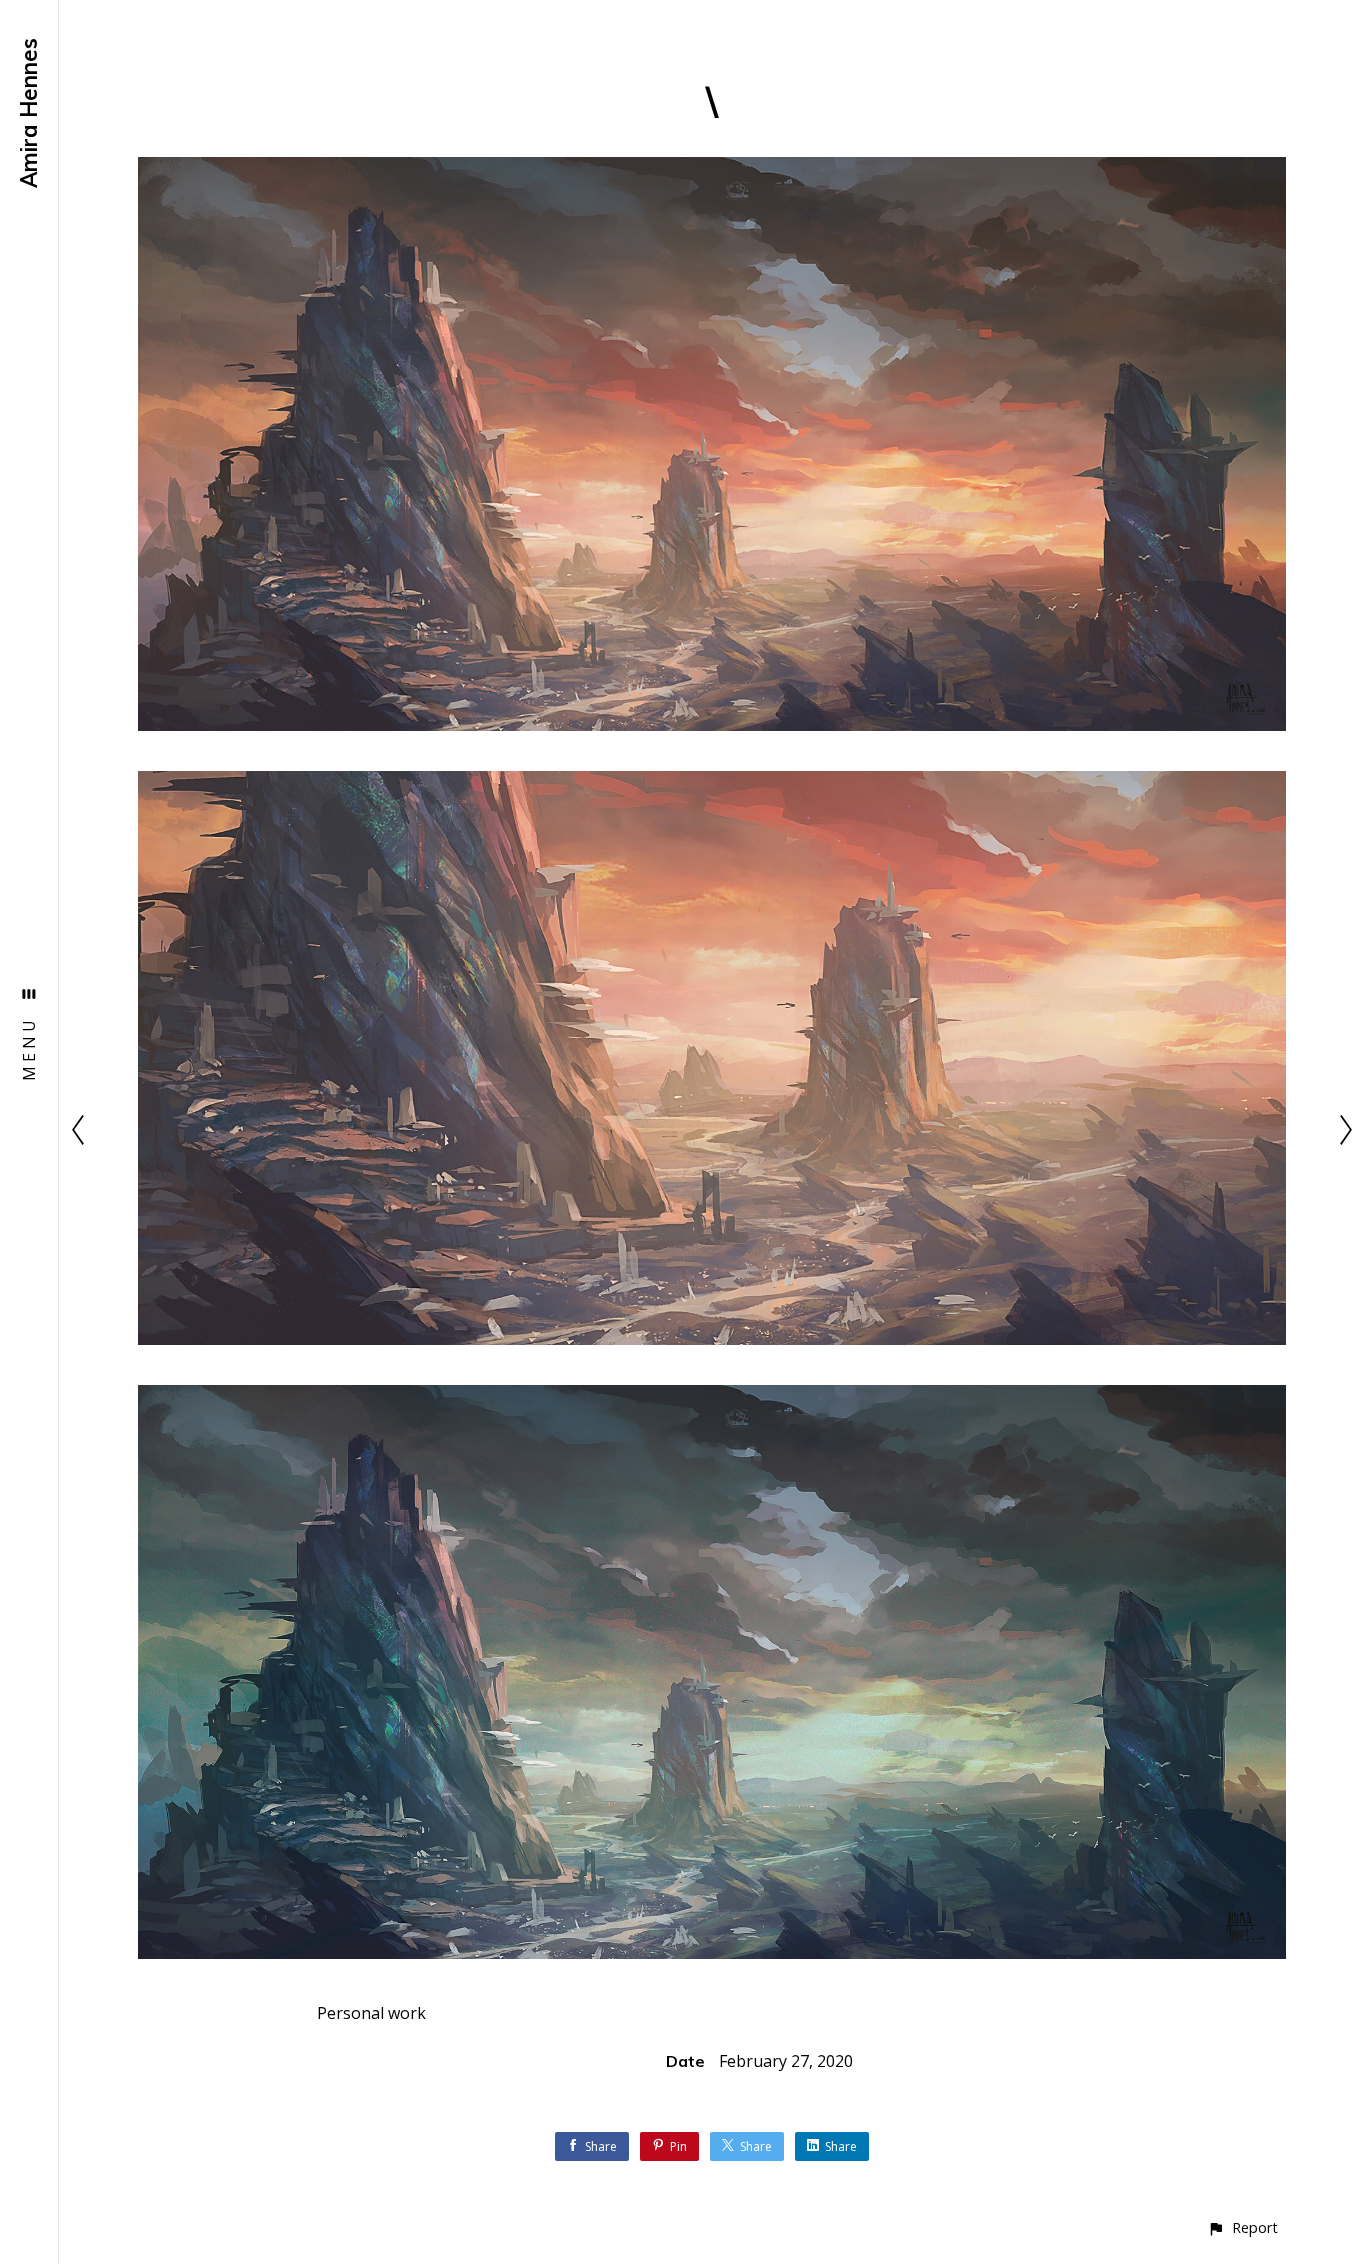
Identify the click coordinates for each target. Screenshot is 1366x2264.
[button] (1242, 2227)
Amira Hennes (29, 113)
